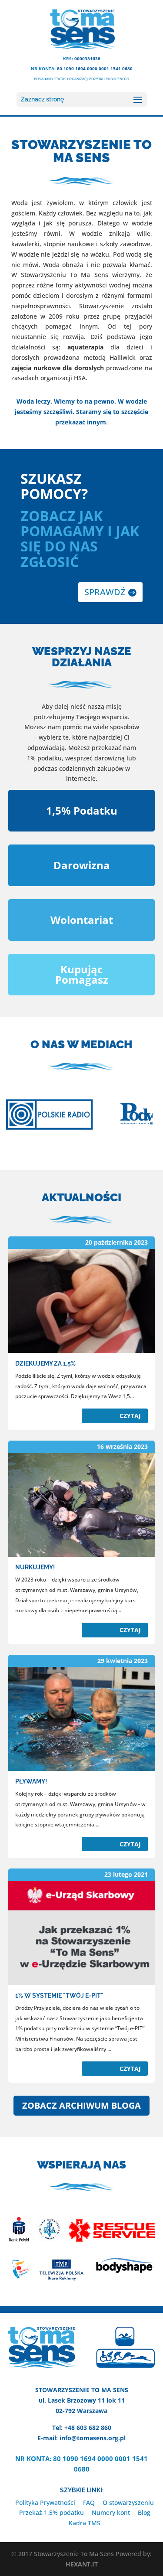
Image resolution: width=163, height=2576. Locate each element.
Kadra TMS (85, 2523)
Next (143, 1116)
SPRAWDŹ (105, 592)
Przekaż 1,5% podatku (52, 2512)
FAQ (89, 2503)
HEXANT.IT (82, 2564)
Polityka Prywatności (45, 2503)
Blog (144, 2512)
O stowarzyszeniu (128, 2503)
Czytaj (130, 1416)
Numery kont (111, 2512)
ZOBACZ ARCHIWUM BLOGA (81, 2105)
